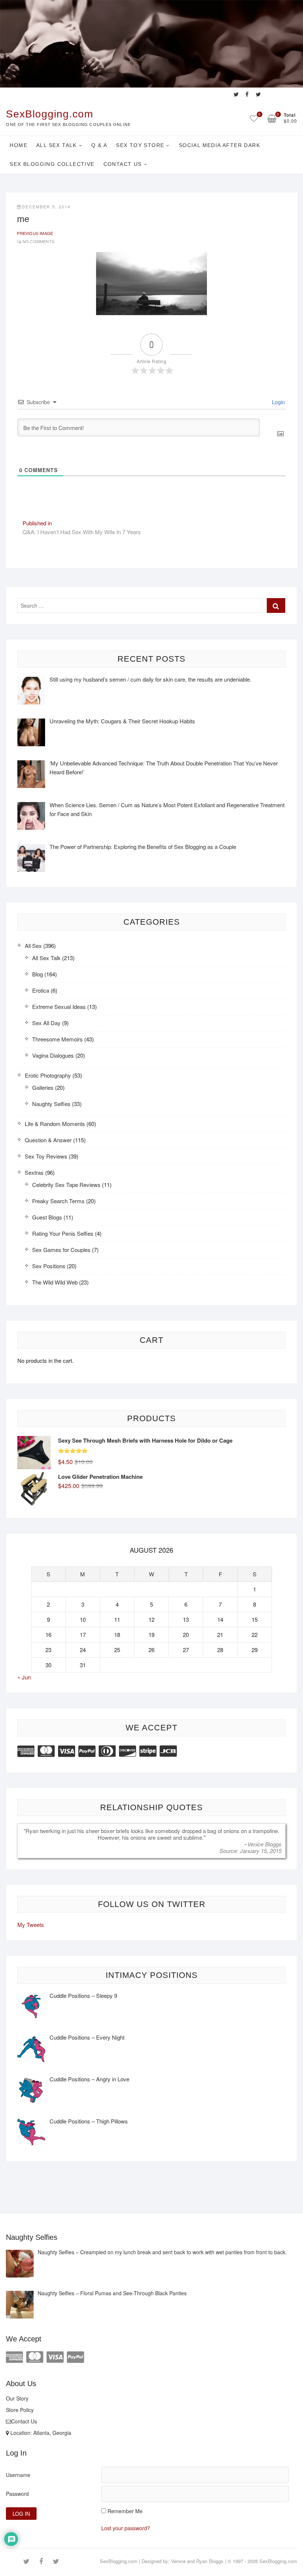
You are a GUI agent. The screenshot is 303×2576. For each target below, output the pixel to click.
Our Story (17, 2398)
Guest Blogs (47, 1217)
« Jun (24, 1677)
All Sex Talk (57, 145)
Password (17, 2494)
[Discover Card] (127, 1750)
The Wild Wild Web (55, 1282)
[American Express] (26, 1750)
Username (18, 2475)
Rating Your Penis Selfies (63, 1233)
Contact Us (123, 164)
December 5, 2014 (46, 207)
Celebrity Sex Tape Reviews (66, 1185)
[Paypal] (87, 1750)
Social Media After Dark (219, 145)
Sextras (34, 1172)
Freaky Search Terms (58, 1201)
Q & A (99, 145)
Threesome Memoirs (57, 1039)
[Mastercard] (46, 1750)
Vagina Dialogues (53, 1055)
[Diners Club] (107, 1750)
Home (18, 145)
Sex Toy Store (140, 145)
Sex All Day (46, 1023)
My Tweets (31, 1925)
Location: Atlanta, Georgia (40, 2433)
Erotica (41, 990)
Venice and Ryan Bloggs (197, 2561)
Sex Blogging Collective (52, 164)
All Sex (33, 946)
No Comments (38, 241)
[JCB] (168, 1750)
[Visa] (67, 1750)
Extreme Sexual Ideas (59, 1006)
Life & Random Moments (55, 1124)
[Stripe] (148, 1750)
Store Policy (20, 2410)
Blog (38, 974)
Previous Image (35, 233)
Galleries (43, 1087)
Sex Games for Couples (61, 1250)
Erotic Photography (48, 1075)
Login (278, 402)
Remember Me (125, 2511)
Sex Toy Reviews (46, 1156)
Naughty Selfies (51, 1104)
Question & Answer (48, 1140)
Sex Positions (49, 1266)
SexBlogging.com (50, 114)
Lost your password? (126, 2528)
